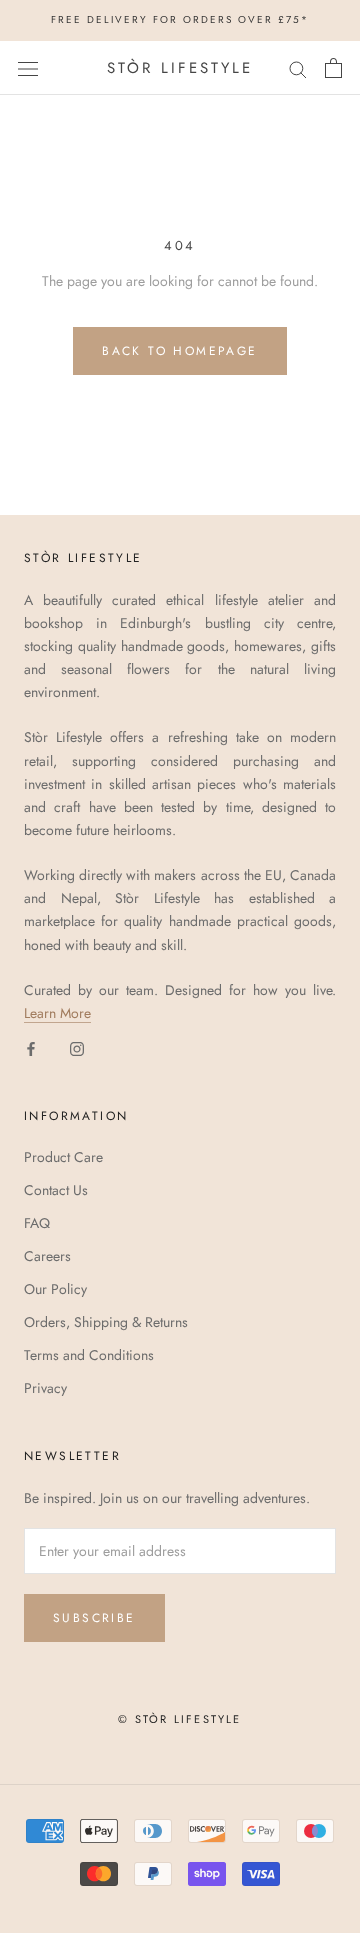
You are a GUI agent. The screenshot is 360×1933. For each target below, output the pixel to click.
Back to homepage (179, 351)
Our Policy (55, 1289)
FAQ (37, 1223)
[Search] (298, 67)
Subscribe (94, 1618)
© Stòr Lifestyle (179, 1719)
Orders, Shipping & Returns (106, 1322)
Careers (47, 1256)
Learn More (57, 1013)
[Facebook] (31, 1047)
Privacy (45, 1388)
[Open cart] (333, 68)
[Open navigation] (28, 68)
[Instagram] (77, 1047)
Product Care (63, 1157)
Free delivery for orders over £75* (180, 19)
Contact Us (56, 1190)
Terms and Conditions (89, 1355)
